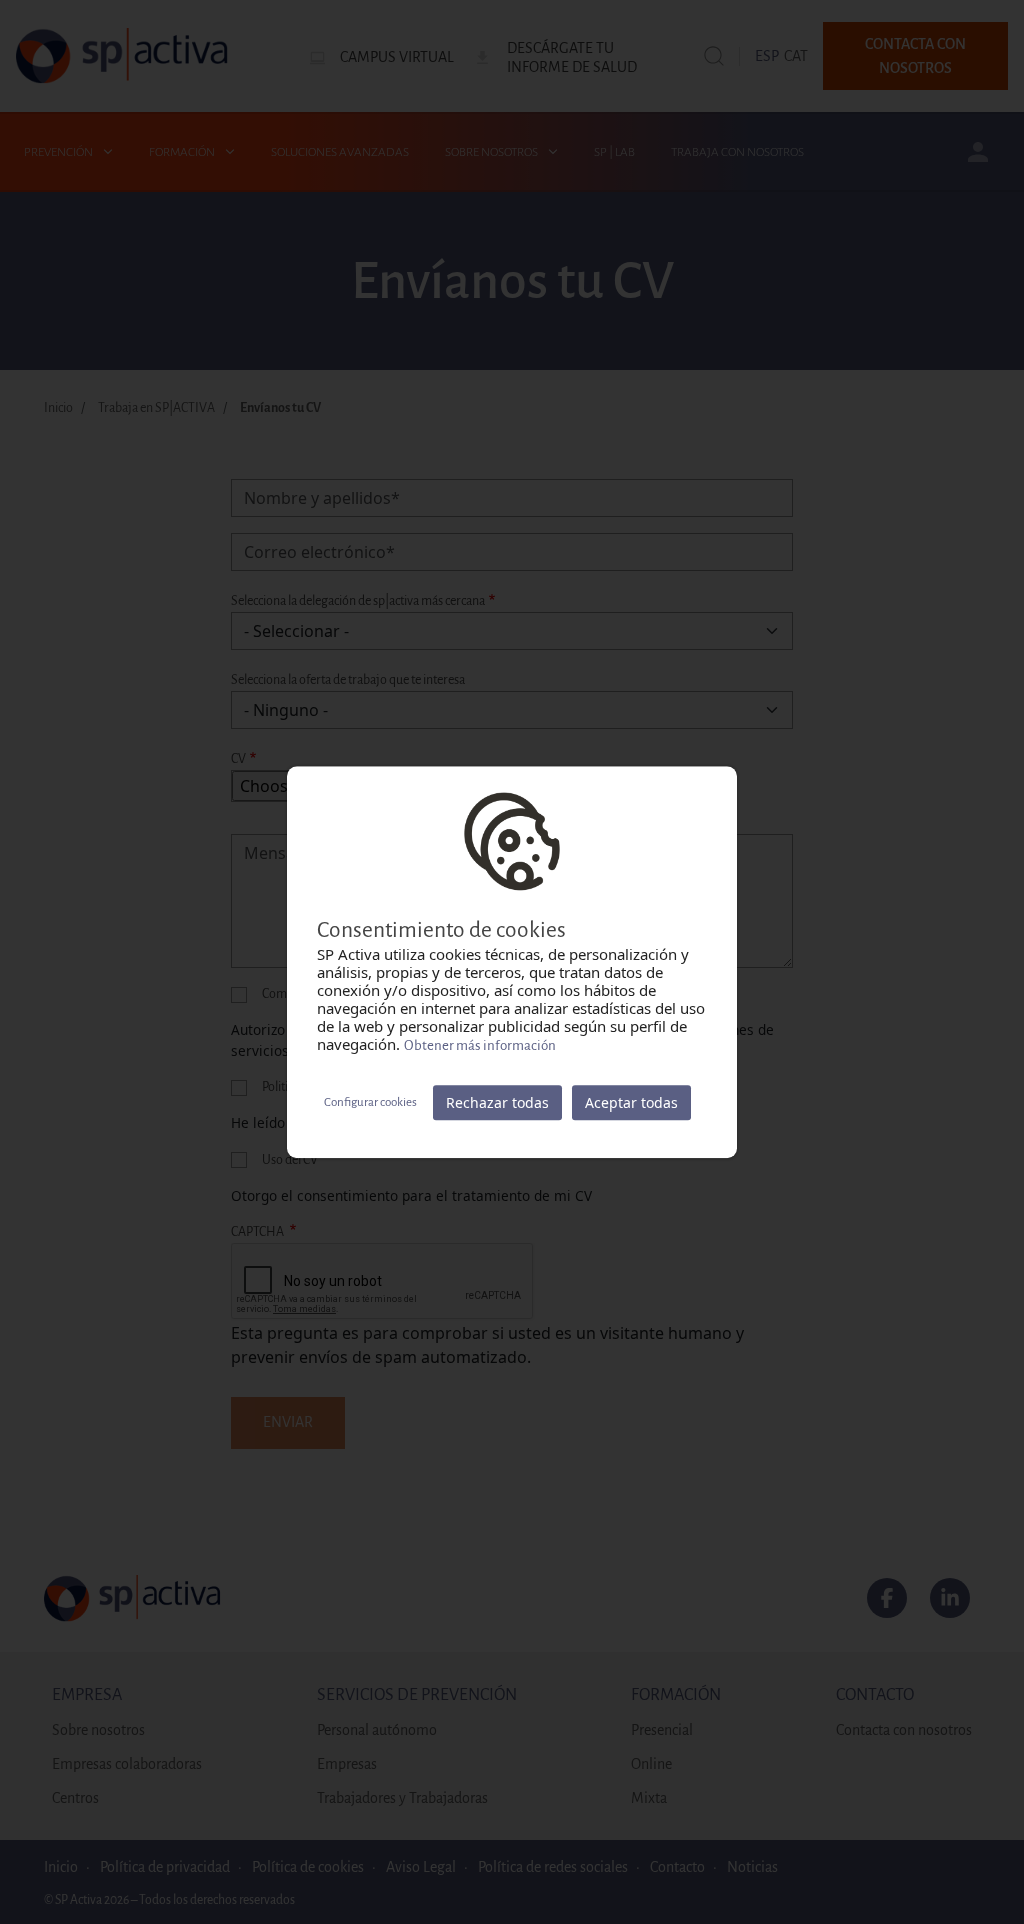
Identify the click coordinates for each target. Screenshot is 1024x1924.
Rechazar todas (497, 1102)
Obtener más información (480, 1045)
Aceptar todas (631, 1102)
